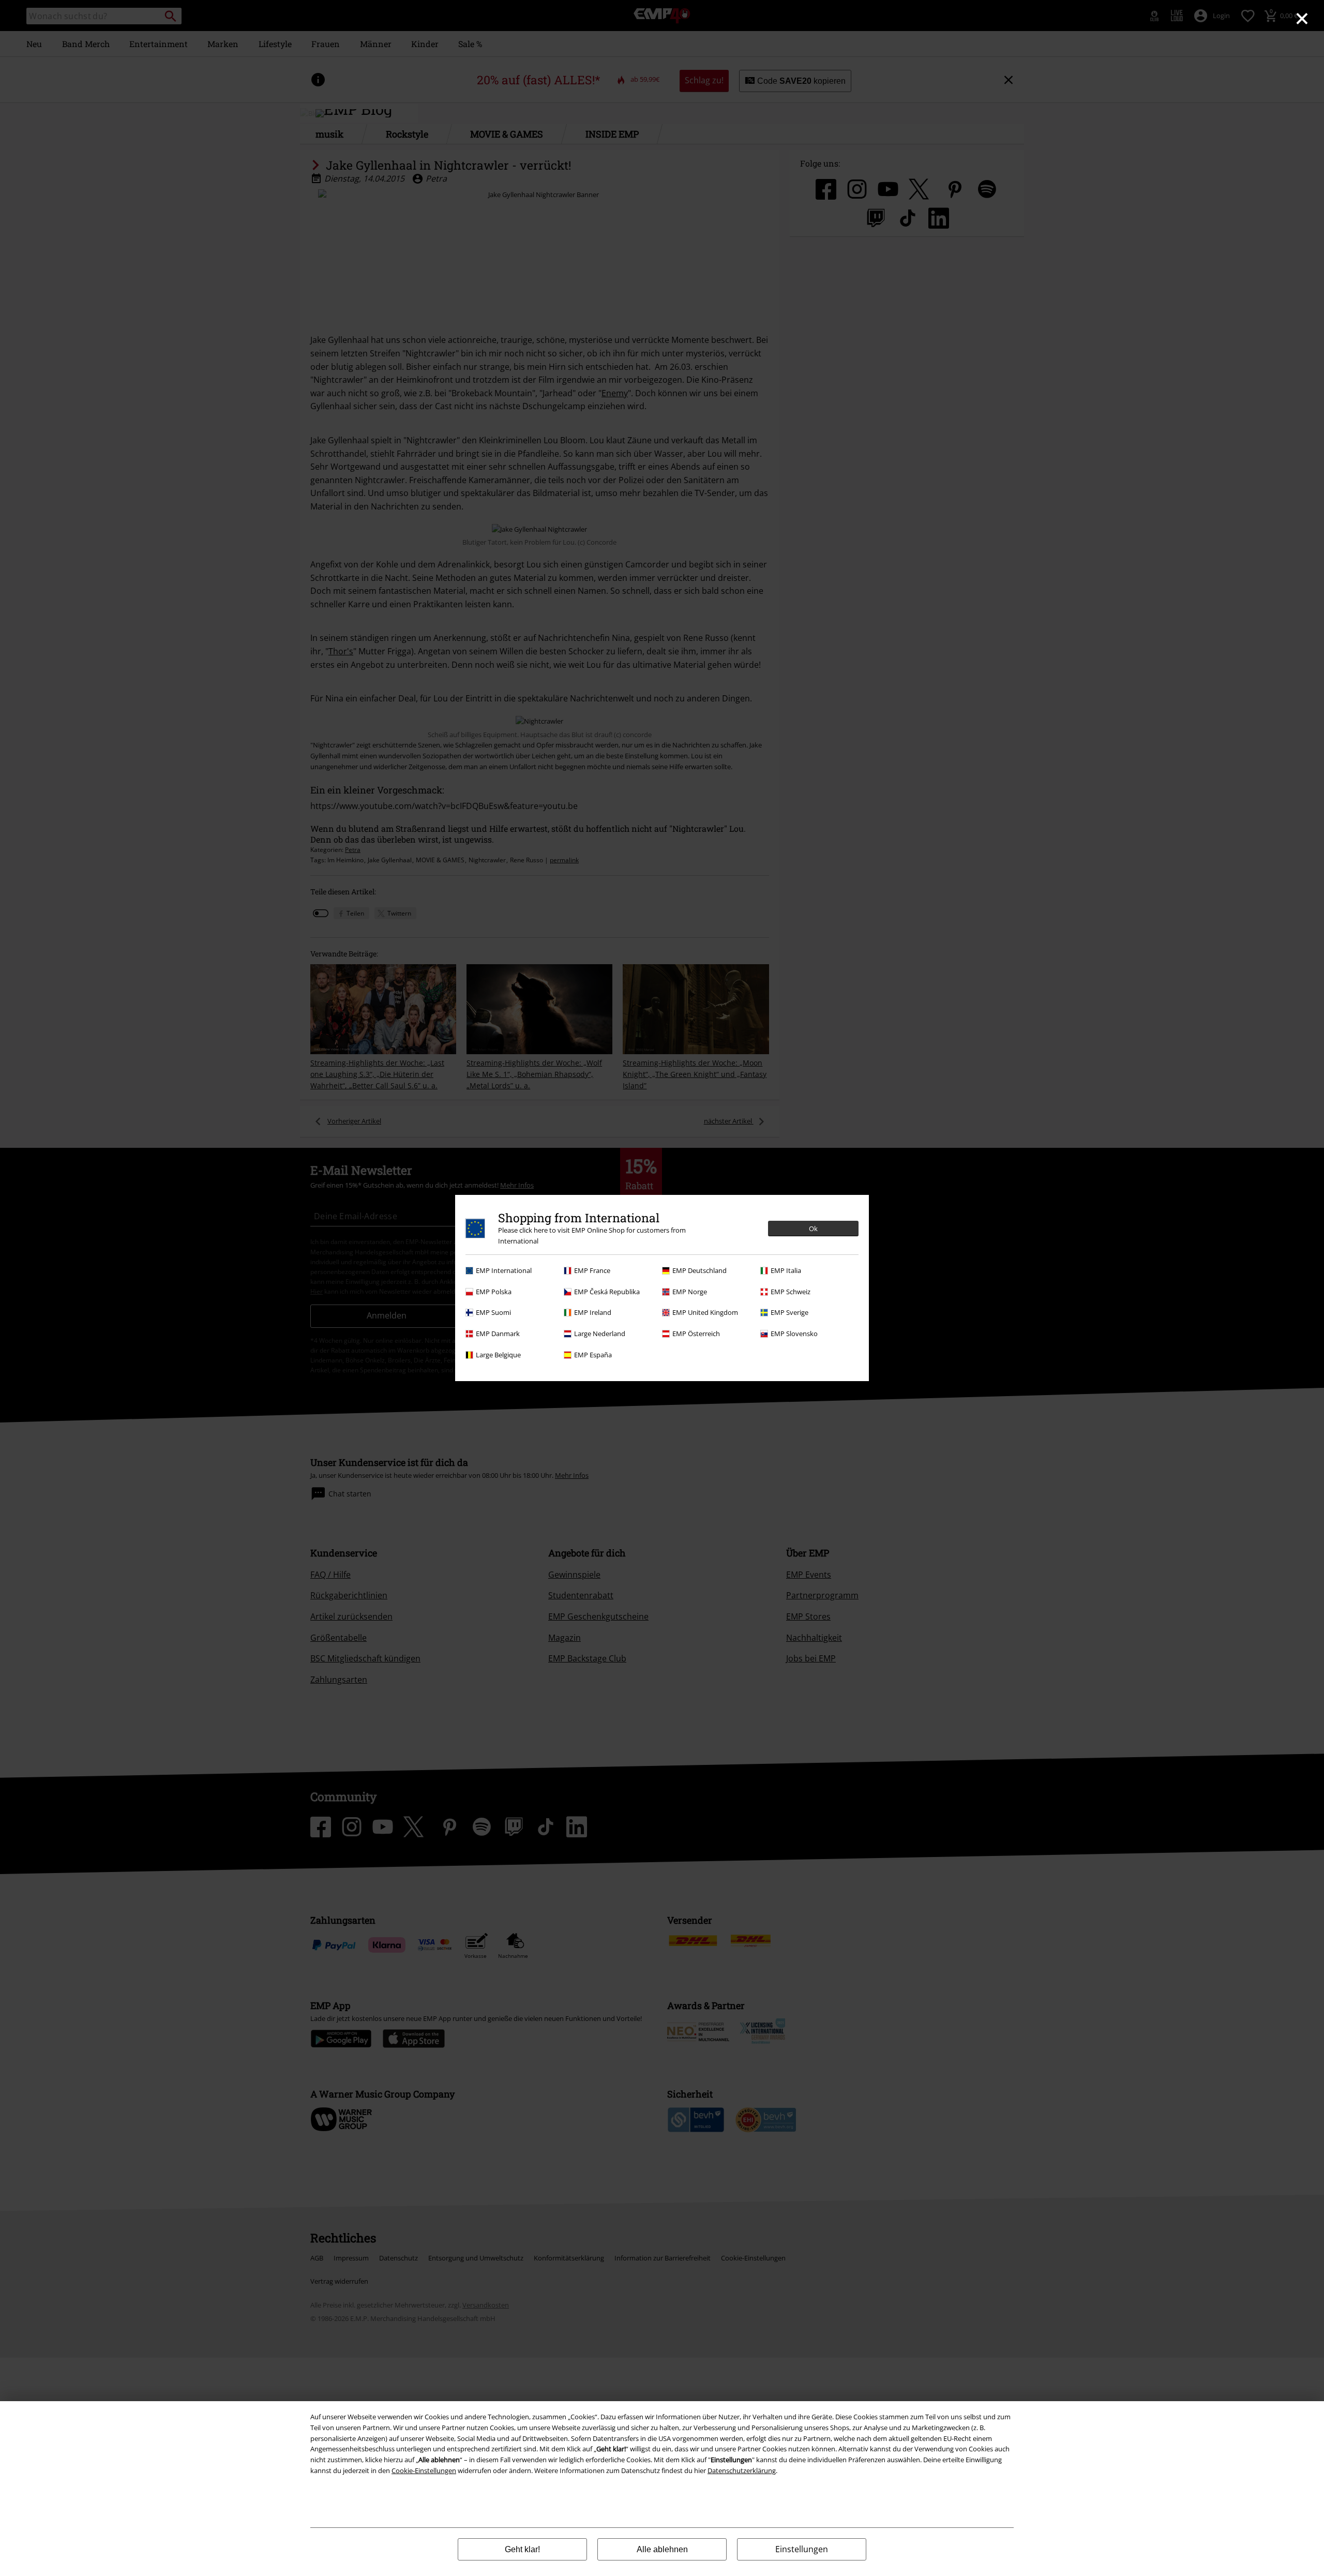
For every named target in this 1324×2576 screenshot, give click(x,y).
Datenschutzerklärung (742, 2470)
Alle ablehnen (662, 2549)
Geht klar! (522, 2549)
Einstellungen (802, 2549)
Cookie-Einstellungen (424, 2470)
